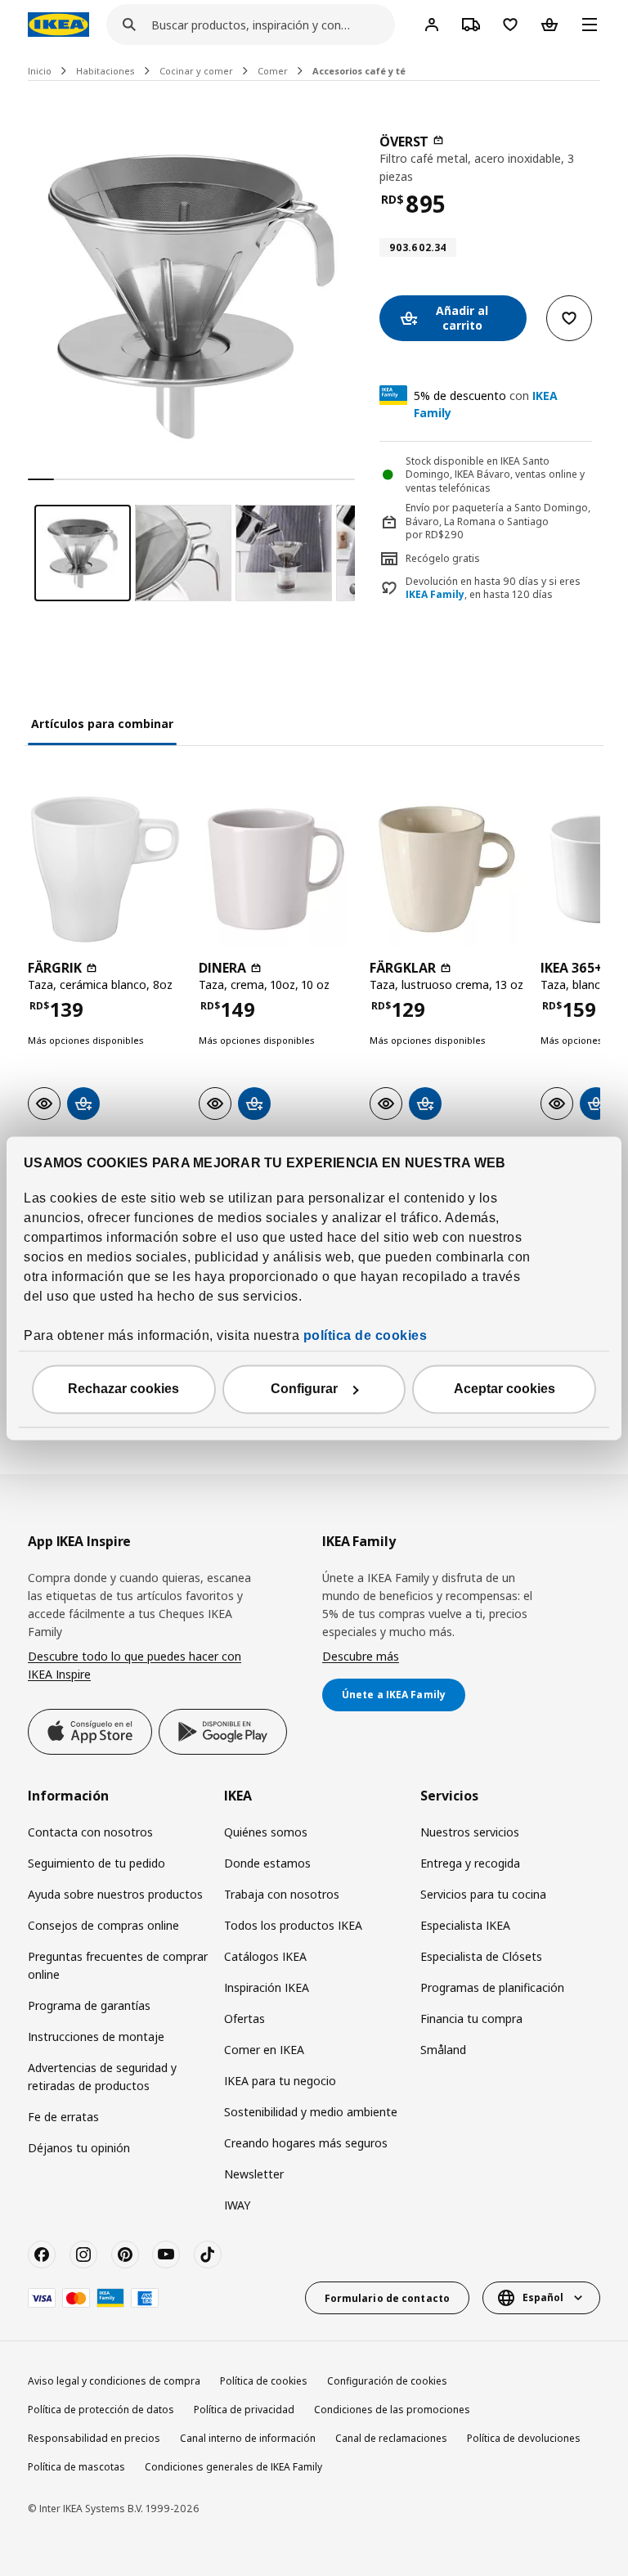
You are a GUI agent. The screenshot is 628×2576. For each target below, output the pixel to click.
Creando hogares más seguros (306, 2143)
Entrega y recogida (470, 1863)
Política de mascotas (76, 2467)
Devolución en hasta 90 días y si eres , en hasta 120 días (493, 589)
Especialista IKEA (465, 1925)
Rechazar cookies (123, 1389)
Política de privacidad (244, 2410)
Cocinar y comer (196, 71)
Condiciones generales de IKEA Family (233, 2467)
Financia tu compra (471, 2019)
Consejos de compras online (103, 1925)
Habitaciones (105, 71)
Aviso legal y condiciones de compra (114, 2381)
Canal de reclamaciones (391, 2438)
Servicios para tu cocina (483, 1894)
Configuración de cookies (387, 2381)
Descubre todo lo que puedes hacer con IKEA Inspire (135, 1665)
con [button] (486, 404)
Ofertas (244, 2019)
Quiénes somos (266, 1832)
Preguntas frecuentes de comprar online (118, 1965)
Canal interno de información (248, 2438)
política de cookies (366, 1335)
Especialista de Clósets (481, 1956)
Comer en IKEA (264, 2050)
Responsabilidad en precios (94, 2438)
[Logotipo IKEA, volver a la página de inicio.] (58, 25)
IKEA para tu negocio (280, 2081)
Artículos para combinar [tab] (102, 724)
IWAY (237, 2205)
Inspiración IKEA (267, 1987)
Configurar (304, 1389)
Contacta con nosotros (90, 1832)
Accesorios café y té (359, 71)
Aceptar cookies (505, 1389)
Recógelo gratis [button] (443, 558)
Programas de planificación (492, 1987)
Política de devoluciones (524, 2438)
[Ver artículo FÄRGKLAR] (447, 869)
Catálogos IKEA (265, 1956)
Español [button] (543, 2297)
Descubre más (361, 1656)
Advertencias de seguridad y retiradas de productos (102, 2077)
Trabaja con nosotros (282, 1894)
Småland (443, 2050)
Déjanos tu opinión (79, 2148)
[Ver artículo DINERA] (276, 869)
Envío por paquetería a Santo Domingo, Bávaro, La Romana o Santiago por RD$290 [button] (498, 521)
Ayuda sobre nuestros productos (115, 1894)
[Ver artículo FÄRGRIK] (105, 869)
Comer (273, 71)
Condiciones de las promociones (392, 2410)
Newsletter (254, 2174)
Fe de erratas (63, 2117)
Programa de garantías (89, 2005)
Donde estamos (267, 1863)
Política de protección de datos (101, 2410)
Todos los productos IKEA (293, 1925)
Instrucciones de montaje (96, 2037)
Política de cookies (264, 2381)
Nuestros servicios (470, 1832)
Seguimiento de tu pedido (96, 1863)
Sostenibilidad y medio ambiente (311, 2112)
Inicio (40, 71)
